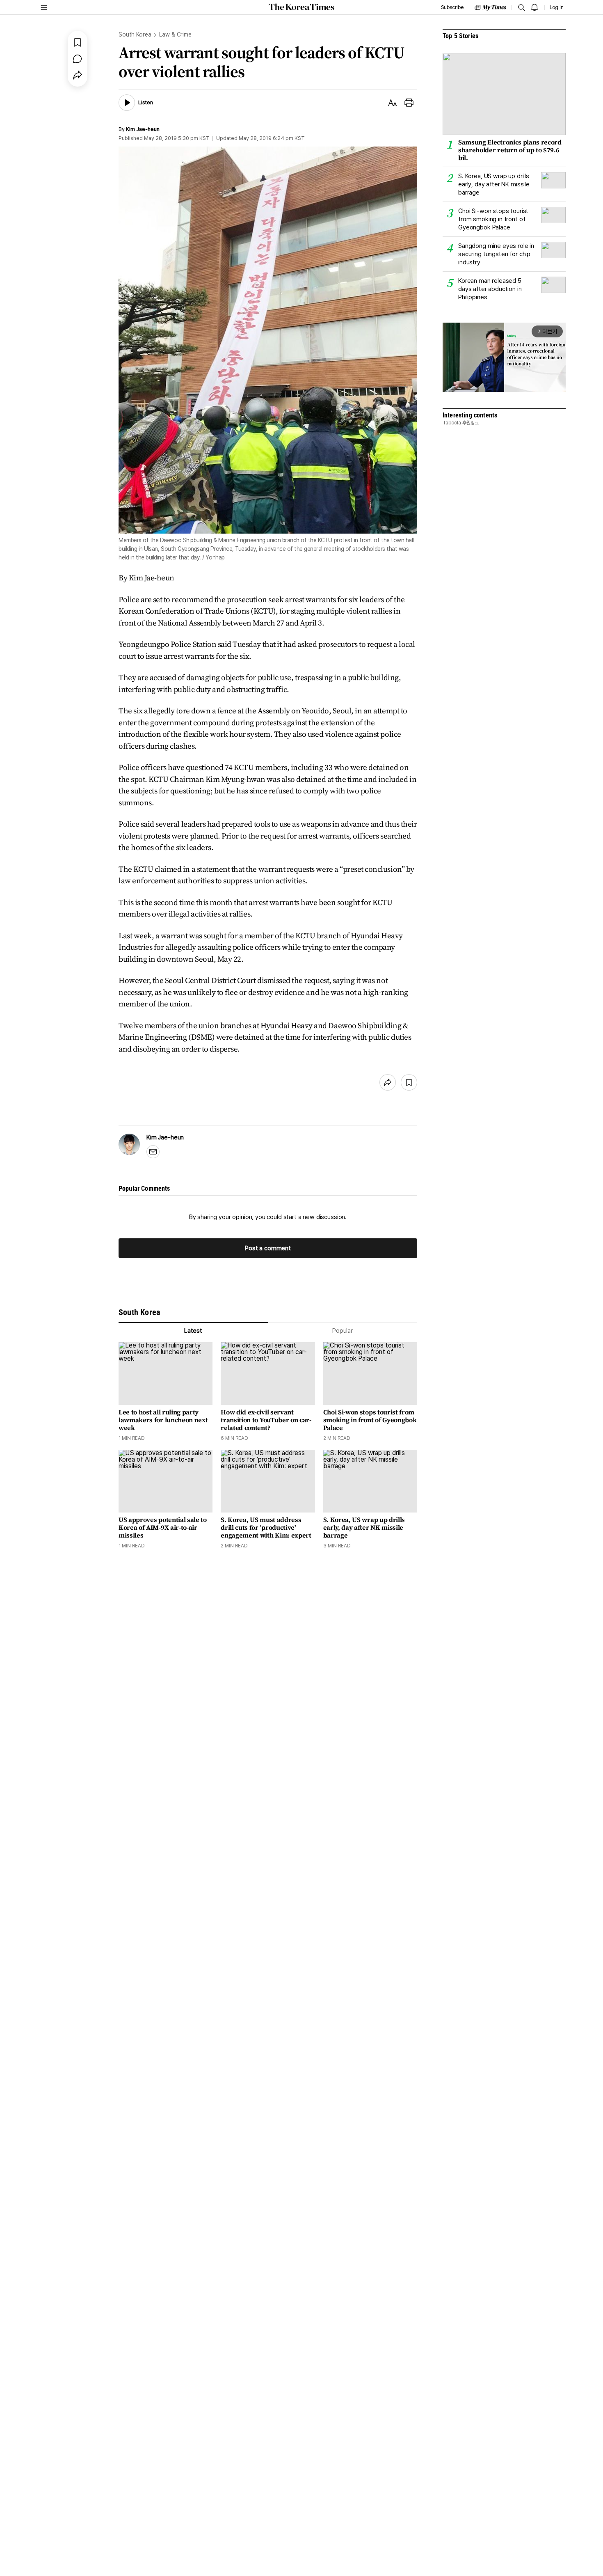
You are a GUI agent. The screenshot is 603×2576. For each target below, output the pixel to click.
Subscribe (452, 7)
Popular (343, 1331)
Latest (193, 1331)
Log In (557, 7)
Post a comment (268, 1248)
